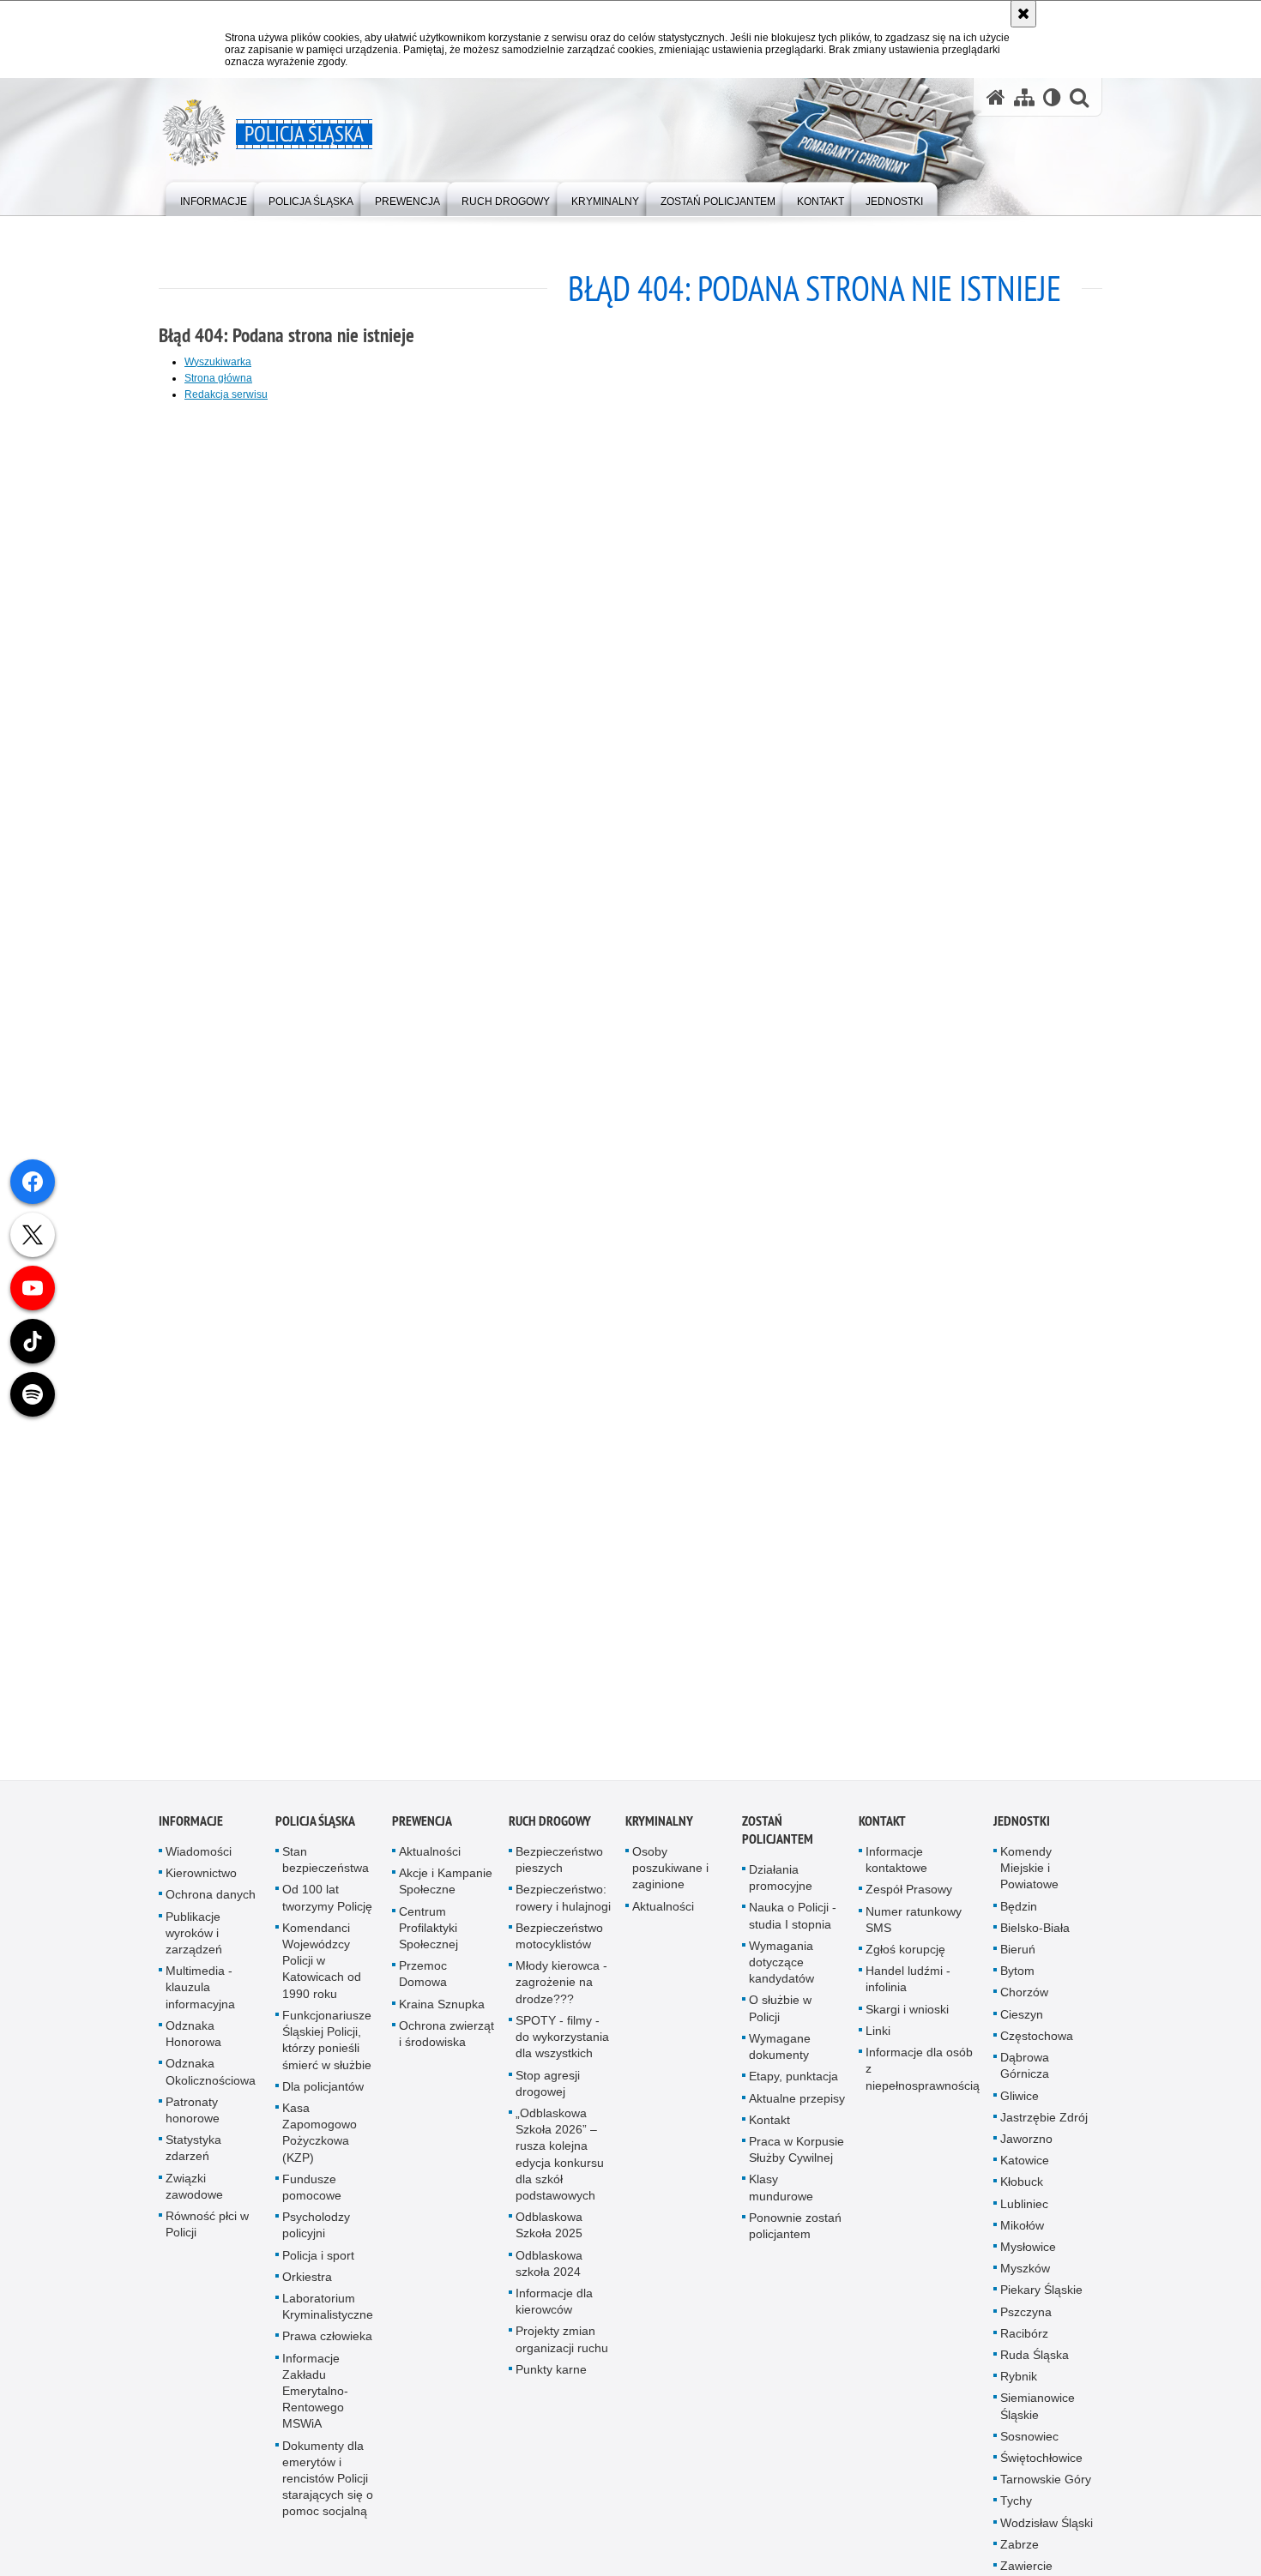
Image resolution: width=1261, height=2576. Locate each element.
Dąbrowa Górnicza (1025, 2073)
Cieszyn (1022, 2022)
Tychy (1016, 2509)
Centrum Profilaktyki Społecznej (428, 1935)
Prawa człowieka (327, 2344)
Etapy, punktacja (793, 2085)
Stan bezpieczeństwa (326, 1867)
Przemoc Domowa (423, 1982)
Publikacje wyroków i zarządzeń (194, 1941)
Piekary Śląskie (1041, 2298)
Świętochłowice (1041, 2465)
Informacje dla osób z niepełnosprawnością (923, 2076)
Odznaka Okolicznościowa (211, 2080)
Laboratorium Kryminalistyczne (328, 2314)
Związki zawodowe (194, 2194)
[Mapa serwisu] (1024, 97)
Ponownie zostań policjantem (795, 2233)
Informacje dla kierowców (554, 2309)
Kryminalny (659, 1829)
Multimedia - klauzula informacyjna (200, 1995)
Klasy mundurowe (781, 2196)
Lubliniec (1024, 2212)
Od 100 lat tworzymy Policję (327, 1906)
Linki (878, 2038)
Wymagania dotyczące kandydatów (781, 1970)
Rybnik (1019, 2384)
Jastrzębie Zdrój (1044, 2125)
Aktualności (430, 1859)
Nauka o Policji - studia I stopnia (793, 1924)
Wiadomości (199, 1859)
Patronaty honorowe (193, 2118)
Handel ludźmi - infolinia (908, 1987)
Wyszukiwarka (218, 362)
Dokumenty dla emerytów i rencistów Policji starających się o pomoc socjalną (328, 2486)
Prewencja (422, 1829)
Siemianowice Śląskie (1038, 2414)
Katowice (1025, 2168)
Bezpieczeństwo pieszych (559, 1867)
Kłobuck (1022, 2190)
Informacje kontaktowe (896, 1867)
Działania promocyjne (781, 1885)
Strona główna (218, 378)
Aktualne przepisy (797, 2106)
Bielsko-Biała (1035, 1935)
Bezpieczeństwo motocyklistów (559, 1944)
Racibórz (1024, 2341)
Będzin (1019, 1914)
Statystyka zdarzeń (193, 2155)
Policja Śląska (315, 1829)
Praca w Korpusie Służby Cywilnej (796, 2157)
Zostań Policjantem (778, 1838)
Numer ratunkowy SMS (914, 1927)
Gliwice (1020, 2104)
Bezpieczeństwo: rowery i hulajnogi (563, 1906)
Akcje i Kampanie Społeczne (446, 1890)
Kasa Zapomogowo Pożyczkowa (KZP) (320, 2140)
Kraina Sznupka (442, 2012)
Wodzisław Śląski (1047, 2531)
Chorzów (1024, 2001)
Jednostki (1022, 1829)
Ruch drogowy (550, 1829)
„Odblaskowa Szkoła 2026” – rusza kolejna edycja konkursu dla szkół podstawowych (560, 2162)
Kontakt (769, 2128)
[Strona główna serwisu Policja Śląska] (996, 97)
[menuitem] (214, 198)
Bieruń (1018, 1957)
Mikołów (1022, 2233)
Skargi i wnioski (907, 2017)
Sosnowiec (1029, 2444)
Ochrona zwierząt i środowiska (446, 2041)
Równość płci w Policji (207, 2232)
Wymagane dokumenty (780, 2054)
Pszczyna (1026, 2320)
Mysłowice (1028, 2254)
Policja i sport (318, 2263)
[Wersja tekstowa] (1052, 97)
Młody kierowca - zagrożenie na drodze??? (561, 1990)
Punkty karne (551, 2377)
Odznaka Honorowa (193, 2041)
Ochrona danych (211, 1903)
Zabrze (1020, 2552)
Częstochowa (1037, 2043)
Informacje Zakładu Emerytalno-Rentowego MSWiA (315, 2399)
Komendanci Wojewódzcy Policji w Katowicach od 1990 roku (322, 1968)
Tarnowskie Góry (1046, 2487)
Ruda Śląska (1035, 2362)
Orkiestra (307, 2284)
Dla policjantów (323, 2094)
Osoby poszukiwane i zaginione (670, 1875)
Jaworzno (1026, 2146)
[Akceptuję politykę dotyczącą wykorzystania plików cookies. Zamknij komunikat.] (1023, 14)
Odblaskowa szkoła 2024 (549, 2271)
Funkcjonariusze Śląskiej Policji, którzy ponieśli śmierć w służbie (327, 2048)
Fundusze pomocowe (312, 2195)
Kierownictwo (201, 1881)
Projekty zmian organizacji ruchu (562, 2347)
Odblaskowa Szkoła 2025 (549, 2233)
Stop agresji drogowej (548, 2091)
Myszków (1025, 2276)
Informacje (191, 1829)
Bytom (1017, 1979)
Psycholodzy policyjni (316, 2233)
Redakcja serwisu (226, 394)
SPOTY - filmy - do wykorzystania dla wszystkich (562, 2044)
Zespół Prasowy (909, 1898)
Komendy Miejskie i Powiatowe (1029, 1875)
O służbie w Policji (780, 2016)
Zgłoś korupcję (905, 1957)
